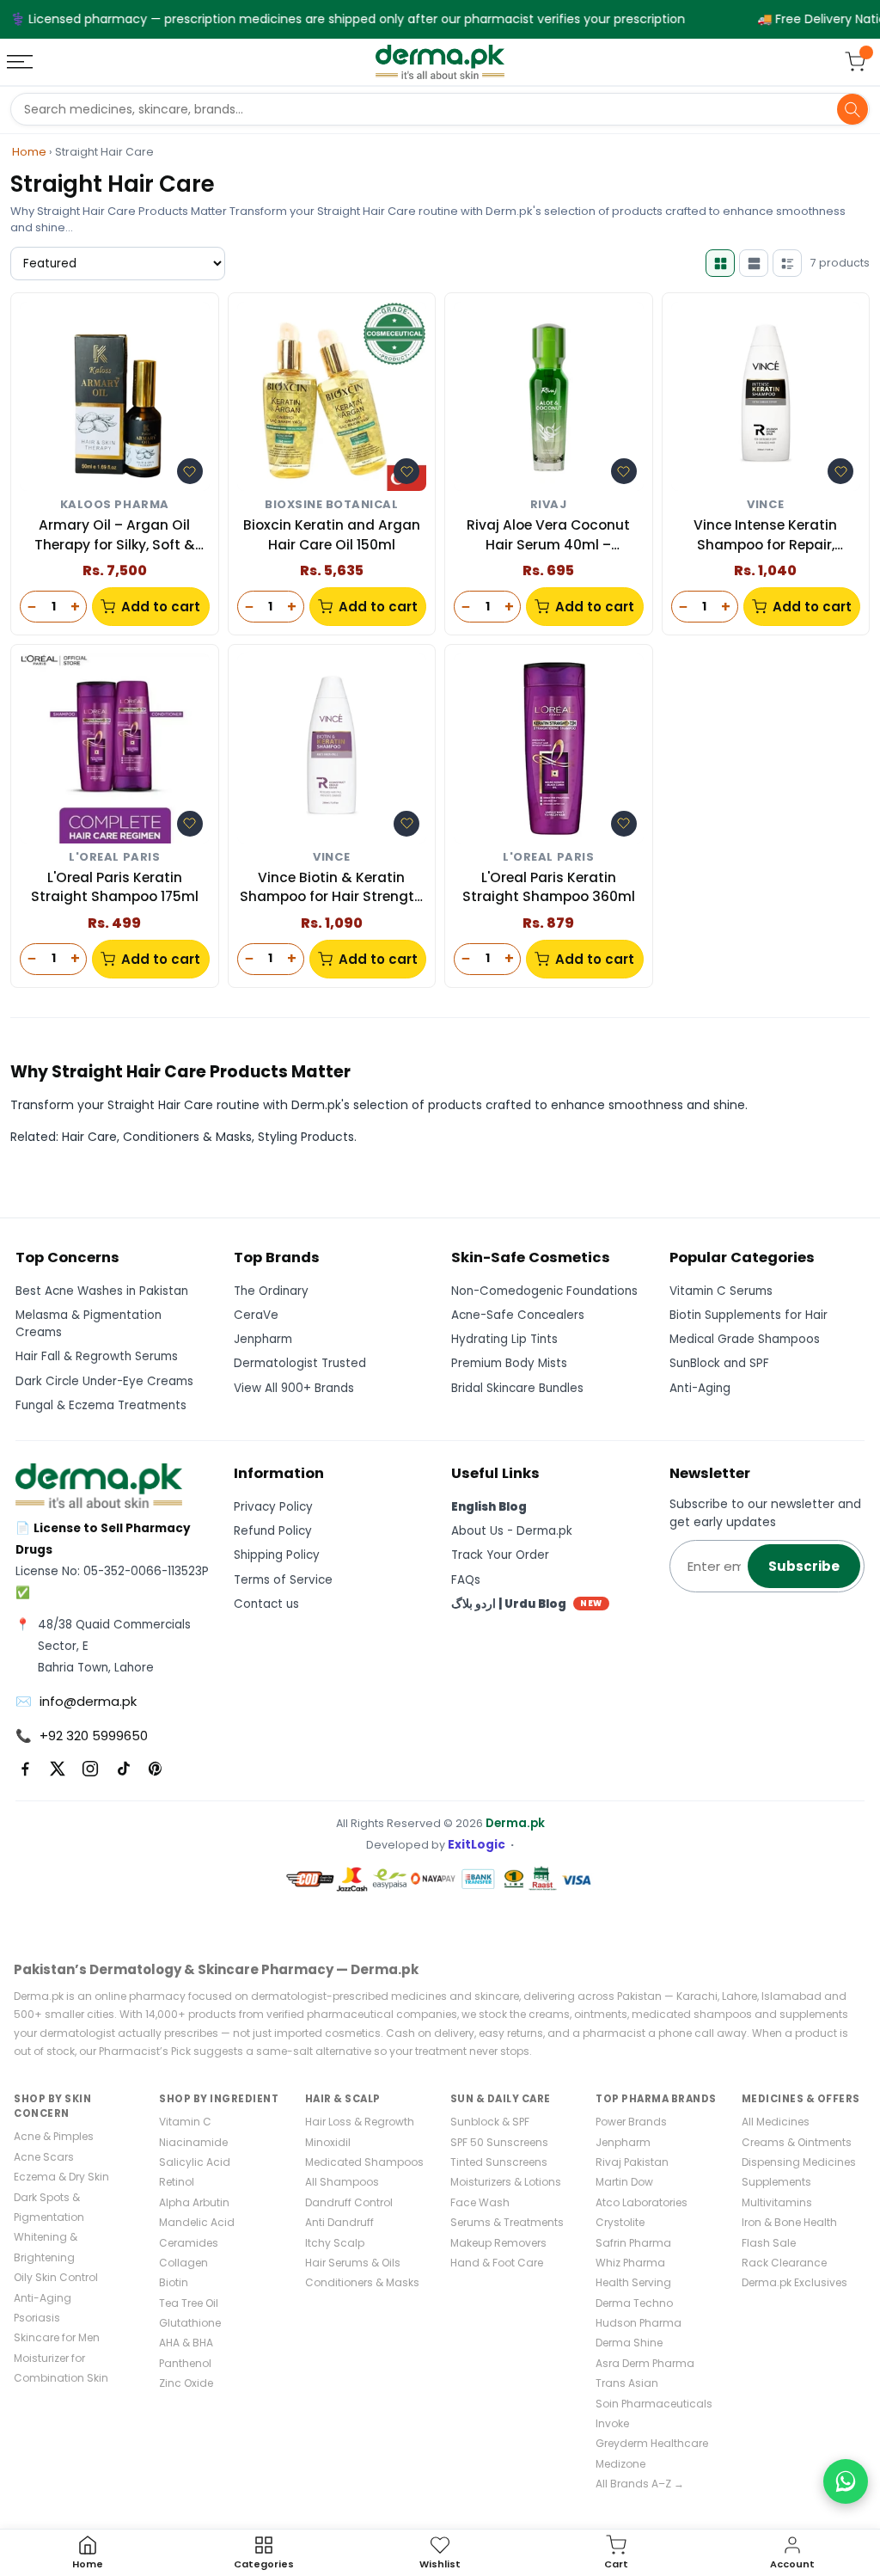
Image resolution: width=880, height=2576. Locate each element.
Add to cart (161, 607)
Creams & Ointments (797, 2142)
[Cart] (855, 62)
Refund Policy (273, 1531)
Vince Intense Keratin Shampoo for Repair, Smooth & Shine (765, 535)
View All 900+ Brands (294, 1388)
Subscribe (804, 1566)
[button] (190, 471)
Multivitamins (777, 2202)
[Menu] (21, 62)
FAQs (466, 1580)
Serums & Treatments (507, 2222)
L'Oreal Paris (114, 858)
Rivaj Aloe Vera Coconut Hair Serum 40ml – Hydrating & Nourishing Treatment (548, 535)
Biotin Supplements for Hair (749, 1315)
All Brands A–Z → (640, 2484)
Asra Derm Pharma (645, 2363)
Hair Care (89, 1137)
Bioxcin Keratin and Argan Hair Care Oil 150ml (332, 534)
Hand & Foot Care (497, 2263)
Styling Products (306, 1137)
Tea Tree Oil (189, 2303)
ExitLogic (477, 1845)
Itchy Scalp (335, 2243)
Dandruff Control (349, 2202)
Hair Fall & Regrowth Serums (97, 1356)
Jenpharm (263, 1339)
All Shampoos (342, 2182)
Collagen (183, 2263)
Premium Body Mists (509, 1363)
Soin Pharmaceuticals (654, 2404)
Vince (765, 505)
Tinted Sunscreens (499, 2162)
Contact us (266, 1604)
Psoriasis (37, 2318)
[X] (58, 1769)
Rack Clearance (784, 2263)
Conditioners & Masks (187, 1137)
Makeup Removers (498, 2243)
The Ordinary (271, 1291)
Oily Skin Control (56, 2277)
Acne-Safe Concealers (518, 1315)
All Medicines (776, 2122)
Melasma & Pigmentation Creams (89, 1324)
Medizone (620, 2464)
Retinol (177, 2182)
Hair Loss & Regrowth (360, 2122)
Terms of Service (283, 1580)
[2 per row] (720, 263)
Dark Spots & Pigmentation (49, 2207)
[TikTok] (123, 1769)
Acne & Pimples (54, 2136)
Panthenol (185, 2363)
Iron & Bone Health (789, 2222)
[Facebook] (25, 1769)
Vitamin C (185, 2122)
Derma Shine (629, 2343)
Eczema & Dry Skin (61, 2177)
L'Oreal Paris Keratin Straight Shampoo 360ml (549, 887)
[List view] (787, 263)
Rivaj (549, 505)
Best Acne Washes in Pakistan (102, 1291)
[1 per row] (754, 263)
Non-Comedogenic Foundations (544, 1291)
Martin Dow (624, 2182)
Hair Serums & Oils (353, 2263)
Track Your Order (500, 1555)
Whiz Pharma (630, 2263)
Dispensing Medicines (799, 2162)
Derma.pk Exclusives (794, 2282)
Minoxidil (328, 2142)
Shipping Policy (277, 1555)
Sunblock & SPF (490, 2122)
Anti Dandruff (339, 2222)
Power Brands (631, 2122)
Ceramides (189, 2243)
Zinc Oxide (186, 2383)
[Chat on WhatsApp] (846, 2481)
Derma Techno (634, 2303)
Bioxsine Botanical (331, 505)
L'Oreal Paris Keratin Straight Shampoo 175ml (115, 887)
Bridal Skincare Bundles (517, 1388)
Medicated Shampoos (364, 2162)
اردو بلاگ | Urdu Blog (527, 1604)
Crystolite (620, 2222)
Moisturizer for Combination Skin (61, 2368)
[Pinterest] (156, 1769)
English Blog (489, 1507)
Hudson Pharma (639, 2323)
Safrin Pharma (633, 2243)
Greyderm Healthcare (652, 2443)
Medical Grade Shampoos (745, 1339)
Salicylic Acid (195, 2162)
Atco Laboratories (642, 2202)
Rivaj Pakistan (632, 2162)
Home (29, 152)
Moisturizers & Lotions (506, 2182)
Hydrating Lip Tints (504, 1339)
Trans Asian (627, 2383)
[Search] (852, 109)
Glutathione (190, 2323)
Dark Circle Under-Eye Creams (104, 1381)
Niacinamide (193, 2142)
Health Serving (633, 2282)
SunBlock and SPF (719, 1363)
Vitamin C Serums (721, 1291)
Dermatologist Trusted (300, 1363)
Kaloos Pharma (115, 505)
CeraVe (256, 1315)
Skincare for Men (57, 2337)
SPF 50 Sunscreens (499, 2142)
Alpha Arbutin (194, 2202)
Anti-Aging (700, 1388)
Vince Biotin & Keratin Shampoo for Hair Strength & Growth (331, 888)
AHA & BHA (186, 2343)
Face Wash (480, 2202)
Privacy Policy (273, 1507)
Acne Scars (44, 2157)
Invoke (612, 2423)
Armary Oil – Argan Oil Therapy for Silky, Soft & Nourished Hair (115, 535)
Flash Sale (769, 2243)
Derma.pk (515, 1823)
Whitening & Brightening (46, 2247)
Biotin (174, 2282)
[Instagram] (90, 1769)
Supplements (776, 2182)
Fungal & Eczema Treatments (101, 1405)
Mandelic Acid (197, 2222)
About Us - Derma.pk (512, 1531)
